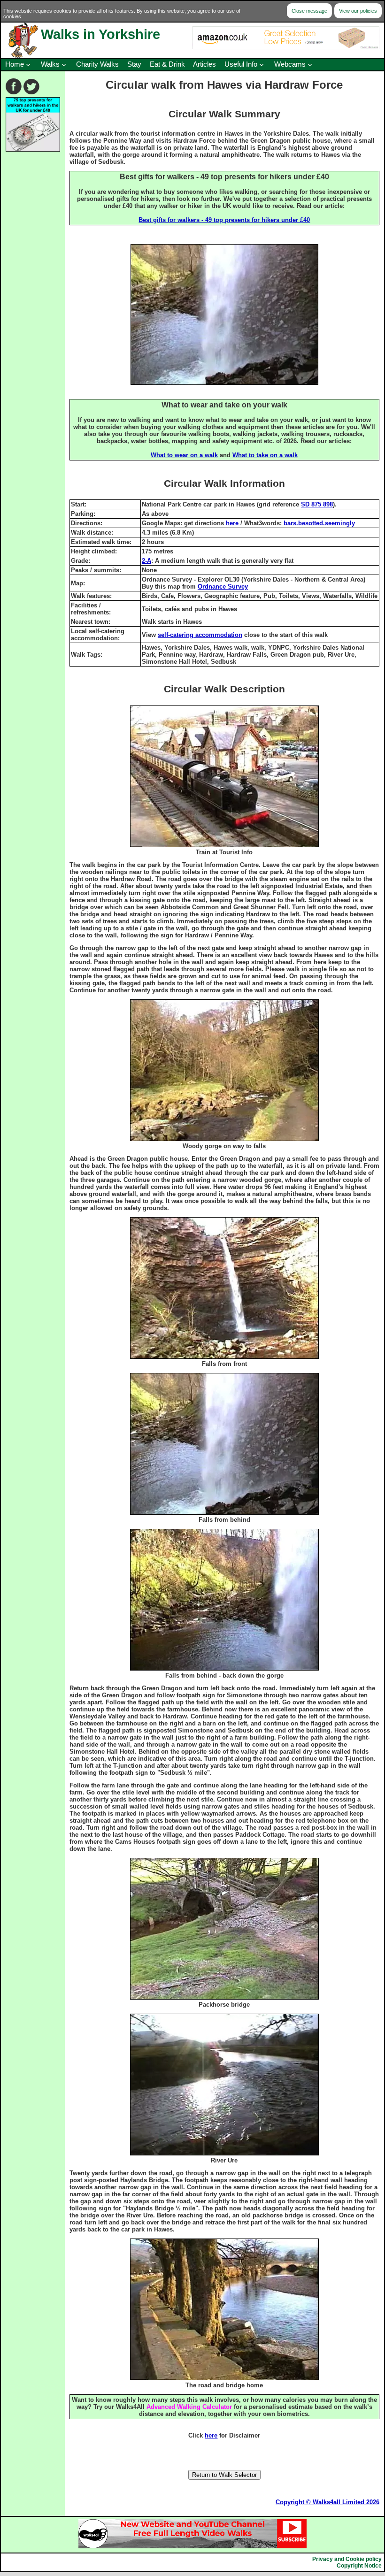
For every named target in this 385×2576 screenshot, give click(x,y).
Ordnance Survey (223, 586)
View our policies (358, 11)
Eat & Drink (167, 64)
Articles (204, 64)
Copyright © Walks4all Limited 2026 (327, 2502)
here (232, 523)
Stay (134, 64)
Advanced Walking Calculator (189, 2407)
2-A (146, 561)
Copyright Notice (359, 2566)
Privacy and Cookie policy (347, 2559)
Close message (309, 11)
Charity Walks (97, 64)
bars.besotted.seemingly (319, 523)
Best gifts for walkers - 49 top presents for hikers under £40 (224, 220)
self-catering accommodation (200, 635)
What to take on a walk (265, 455)
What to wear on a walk (184, 455)
